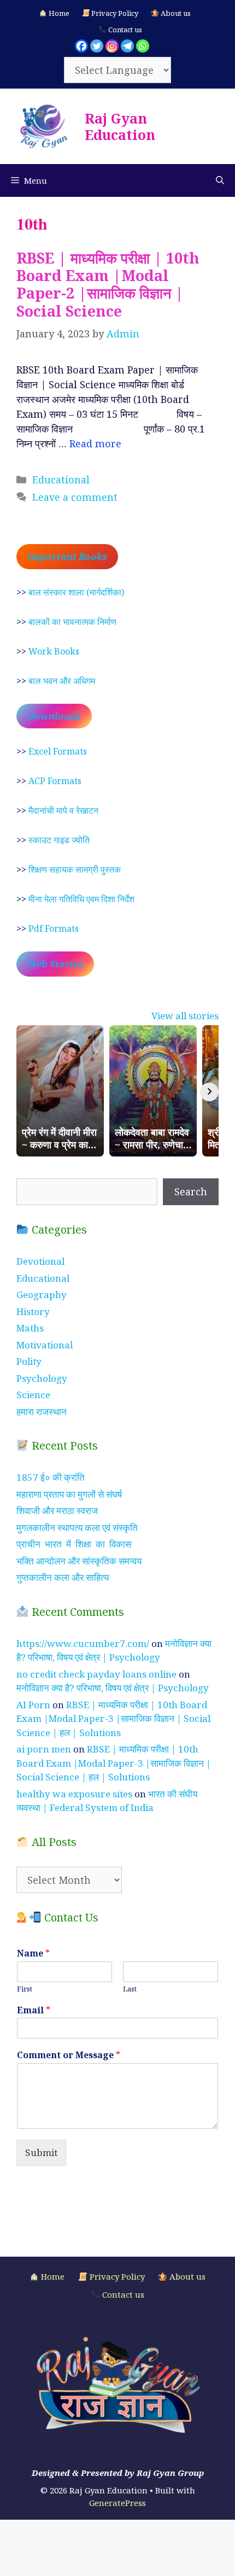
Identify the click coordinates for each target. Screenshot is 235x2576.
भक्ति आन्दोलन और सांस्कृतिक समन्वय (79, 1561)
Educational (61, 480)
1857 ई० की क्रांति (51, 1477)
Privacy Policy (114, 13)
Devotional (40, 1261)
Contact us (124, 30)
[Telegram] (127, 46)
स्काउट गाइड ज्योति (59, 840)
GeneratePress (117, 2503)
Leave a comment (75, 497)
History (33, 1312)
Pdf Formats (54, 928)
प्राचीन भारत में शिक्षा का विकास (74, 1544)
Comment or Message (69, 2055)
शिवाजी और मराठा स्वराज (57, 1511)
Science (33, 1395)
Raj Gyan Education (120, 126)
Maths (30, 1328)
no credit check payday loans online (96, 1674)
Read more (95, 443)
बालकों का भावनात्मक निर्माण (72, 622)
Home (58, 13)
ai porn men (44, 1749)
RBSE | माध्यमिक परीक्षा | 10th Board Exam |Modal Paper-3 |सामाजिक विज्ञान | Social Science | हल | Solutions (113, 1719)
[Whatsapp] (143, 46)
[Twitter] (97, 46)
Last (130, 1989)
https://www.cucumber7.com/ (83, 1643)
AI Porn (33, 1705)
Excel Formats (58, 751)
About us (175, 13)
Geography (42, 1295)
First (25, 1989)
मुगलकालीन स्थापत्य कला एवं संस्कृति (77, 1528)
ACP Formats (55, 781)
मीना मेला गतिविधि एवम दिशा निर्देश (81, 899)
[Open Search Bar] (220, 180)
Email (34, 2010)
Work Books (54, 651)
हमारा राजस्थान (42, 1412)
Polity (29, 1361)
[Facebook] (81, 46)
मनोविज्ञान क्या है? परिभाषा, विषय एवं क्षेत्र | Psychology (113, 1688)
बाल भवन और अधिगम (62, 681)
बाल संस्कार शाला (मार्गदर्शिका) (76, 592)
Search (191, 1191)
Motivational (45, 1345)
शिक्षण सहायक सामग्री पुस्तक (75, 869)
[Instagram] (112, 46)
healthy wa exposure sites (74, 1794)
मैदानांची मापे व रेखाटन (63, 810)
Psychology (42, 1378)
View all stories (185, 1016)
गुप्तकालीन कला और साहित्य (63, 1577)
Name (33, 1953)
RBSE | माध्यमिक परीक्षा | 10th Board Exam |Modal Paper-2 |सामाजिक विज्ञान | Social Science (108, 284)
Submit (41, 2152)
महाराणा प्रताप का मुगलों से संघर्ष (69, 1494)
